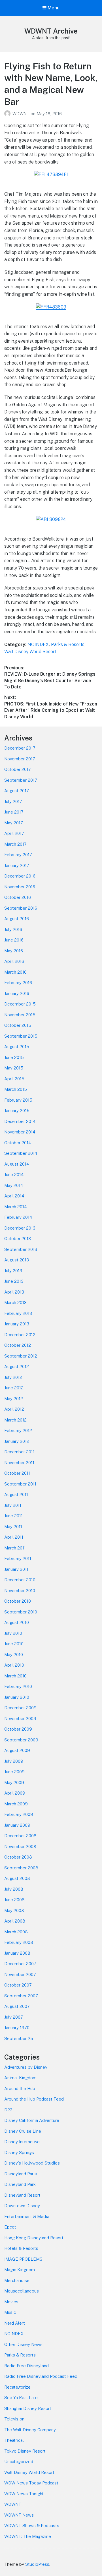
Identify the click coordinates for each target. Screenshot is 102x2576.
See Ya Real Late (21, 2398)
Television (14, 2419)
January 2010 (17, 1697)
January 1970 (17, 2028)
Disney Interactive (22, 2142)
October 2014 (18, 1143)
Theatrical (14, 2440)
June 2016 (14, 940)
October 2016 (18, 897)
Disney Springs (19, 2152)
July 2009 (14, 1761)
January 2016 (17, 993)
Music (10, 2312)
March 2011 (15, 1548)
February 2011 (18, 1558)
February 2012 (18, 1430)
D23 (8, 2110)
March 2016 (15, 972)
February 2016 (18, 983)
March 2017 (15, 844)
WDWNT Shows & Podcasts (32, 2526)
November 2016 (20, 887)
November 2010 (20, 1591)
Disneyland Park (20, 2184)
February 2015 (18, 1100)
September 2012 (21, 1356)
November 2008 (20, 1846)
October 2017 (18, 769)
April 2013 (14, 1292)
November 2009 (20, 1719)
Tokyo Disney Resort (25, 2451)
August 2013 (17, 1260)
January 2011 (16, 1569)
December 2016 (20, 876)
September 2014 (21, 1153)
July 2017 (13, 801)
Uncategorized (19, 2462)
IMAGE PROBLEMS (23, 2259)
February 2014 (18, 1217)
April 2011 (14, 1537)
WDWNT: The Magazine (28, 2536)
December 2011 (19, 1452)
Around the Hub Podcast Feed (34, 2099)
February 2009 (19, 1814)
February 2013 (18, 1313)
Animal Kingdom (20, 2078)
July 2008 (14, 1889)
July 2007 (14, 2017)
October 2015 (18, 1025)
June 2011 (13, 1516)
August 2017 (17, 791)
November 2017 (20, 759)
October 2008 (18, 1857)
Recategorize (17, 2387)
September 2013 (21, 1249)
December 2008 (20, 1836)
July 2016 (13, 929)
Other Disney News (23, 2344)
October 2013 (18, 1239)
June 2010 (14, 1644)
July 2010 (13, 1633)
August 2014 (17, 1164)
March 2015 (16, 1089)
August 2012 (17, 1366)
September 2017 (21, 780)
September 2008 (21, 1868)
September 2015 (21, 1036)
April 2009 (15, 1793)
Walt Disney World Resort (30, 652)
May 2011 (13, 1527)
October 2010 (18, 1601)
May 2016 (14, 951)
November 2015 (20, 1015)
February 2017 (18, 855)
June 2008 (14, 1900)
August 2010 (17, 1622)
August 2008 (17, 1878)
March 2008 (16, 1932)
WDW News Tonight (24, 2494)
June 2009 (14, 1772)
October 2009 (18, 1729)
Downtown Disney (22, 2206)
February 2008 (19, 1942)
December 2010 (20, 1580)
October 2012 (18, 1345)
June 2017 (14, 812)
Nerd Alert (15, 2323)
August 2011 (16, 1494)
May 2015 (14, 1068)
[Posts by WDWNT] (8, 114)
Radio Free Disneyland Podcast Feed (41, 2376)
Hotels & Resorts (21, 2248)
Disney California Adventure (32, 2120)
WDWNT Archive (51, 31)
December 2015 (20, 1004)
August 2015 (17, 1047)
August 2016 (17, 919)
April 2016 (14, 961)
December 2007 (20, 1964)
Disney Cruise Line (23, 2131)
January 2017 (17, 865)
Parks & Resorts (68, 644)
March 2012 (15, 1420)
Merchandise (17, 2280)
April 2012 (14, 1409)
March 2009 (16, 1804)
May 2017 (14, 823)
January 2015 (17, 1111)
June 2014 (14, 1175)
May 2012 (14, 1399)
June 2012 (14, 1388)
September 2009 (21, 1740)
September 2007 (21, 1996)
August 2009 (17, 1750)
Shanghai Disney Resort (28, 2408)
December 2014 (20, 1121)
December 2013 (20, 1228)
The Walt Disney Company (30, 2430)
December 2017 (20, 748)
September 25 (19, 2038)
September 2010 (21, 1612)
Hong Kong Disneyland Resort (34, 2238)
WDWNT (22, 114)
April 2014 (14, 1196)
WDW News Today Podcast (31, 2483)
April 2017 (14, 833)
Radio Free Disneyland (26, 2366)
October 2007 (18, 1985)
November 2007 (20, 1974)
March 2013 (15, 1303)
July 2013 (13, 1271)
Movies (11, 2302)
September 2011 (20, 1484)
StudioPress (37, 2564)
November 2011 (19, 1463)
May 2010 (14, 1655)
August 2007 (17, 2006)
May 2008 (14, 1910)
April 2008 (15, 1921)
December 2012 (20, 1335)
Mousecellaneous (22, 2291)
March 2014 (15, 1207)
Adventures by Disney (26, 2067)
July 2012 (13, 1377)
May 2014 (14, 1185)
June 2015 (14, 1057)
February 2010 (18, 1686)
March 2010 (15, 1676)
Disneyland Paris (21, 2174)
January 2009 (17, 1825)
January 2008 (17, 1953)
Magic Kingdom (20, 2270)
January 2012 (17, 1441)
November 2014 (20, 1132)
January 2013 (17, 1324)
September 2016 (21, 908)
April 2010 (14, 1665)
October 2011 (17, 1473)
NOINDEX (38, 644)
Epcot (10, 2227)
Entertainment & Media (27, 2216)
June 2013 (14, 1281)
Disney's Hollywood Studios (32, 2163)
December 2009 (20, 1708)
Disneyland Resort (22, 2195)
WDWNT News (19, 2515)
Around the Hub (20, 2088)
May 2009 (14, 1782)
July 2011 (13, 1505)
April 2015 (14, 1079)
